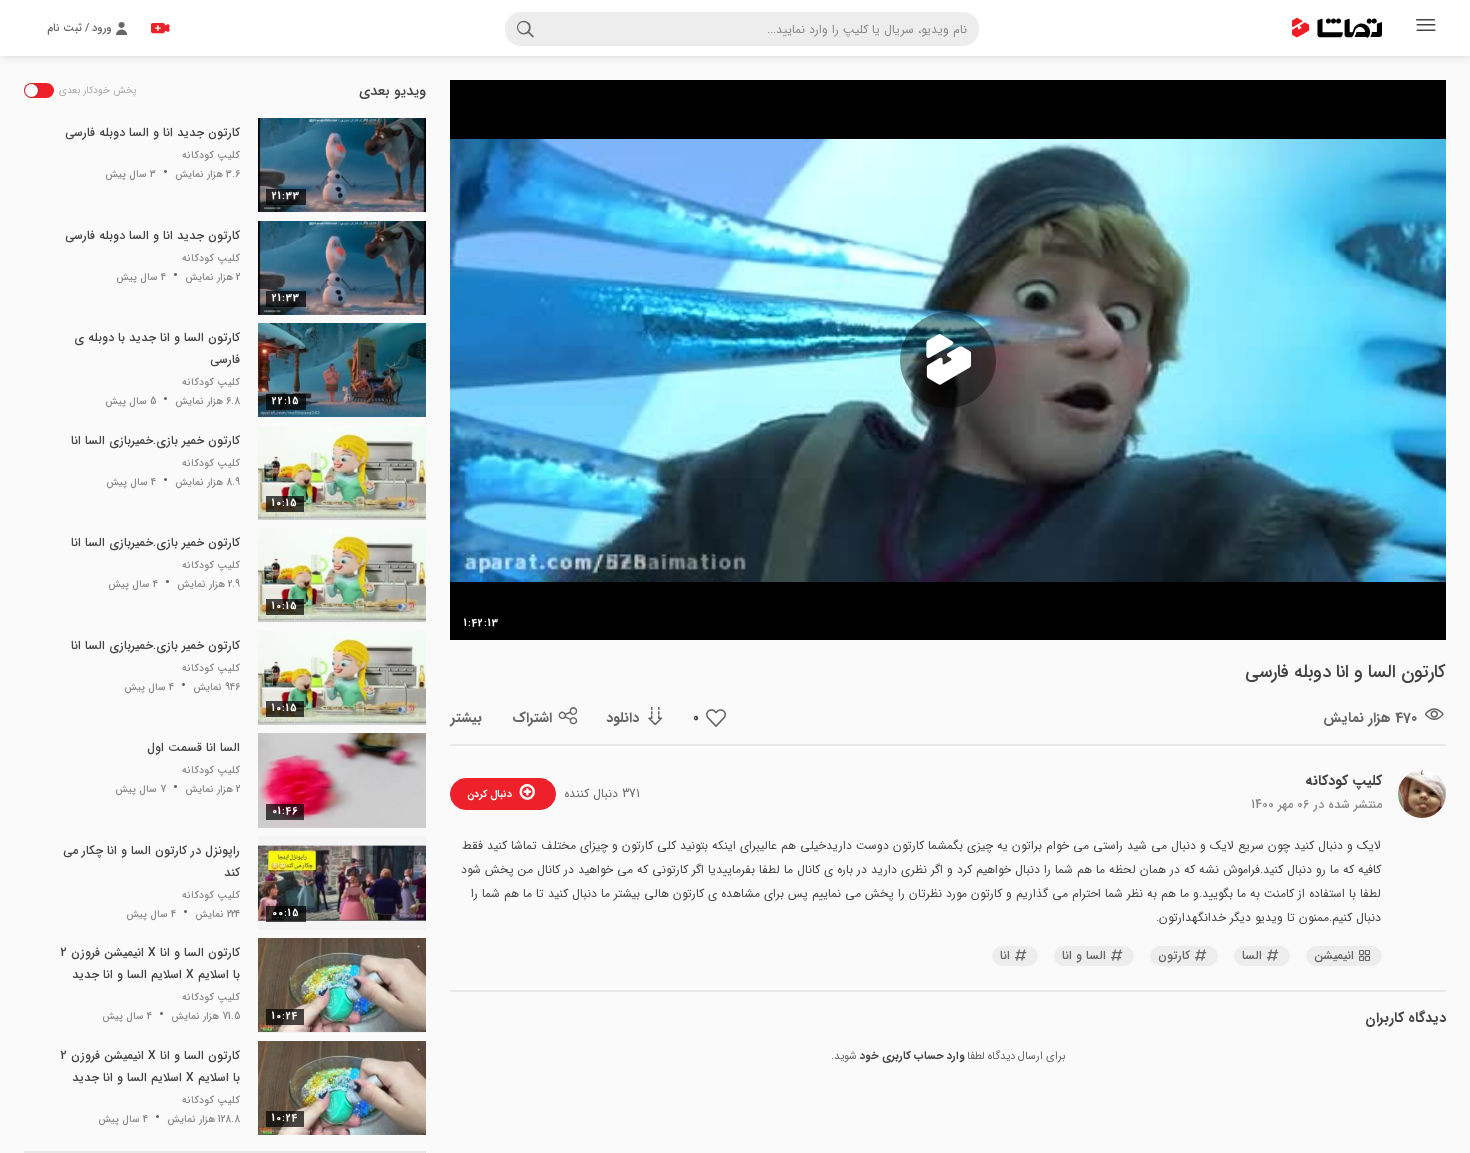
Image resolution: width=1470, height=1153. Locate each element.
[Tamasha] (1337, 28)
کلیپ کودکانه (1343, 781)
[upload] (160, 28)
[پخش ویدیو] (948, 360)
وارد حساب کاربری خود (912, 1056)
